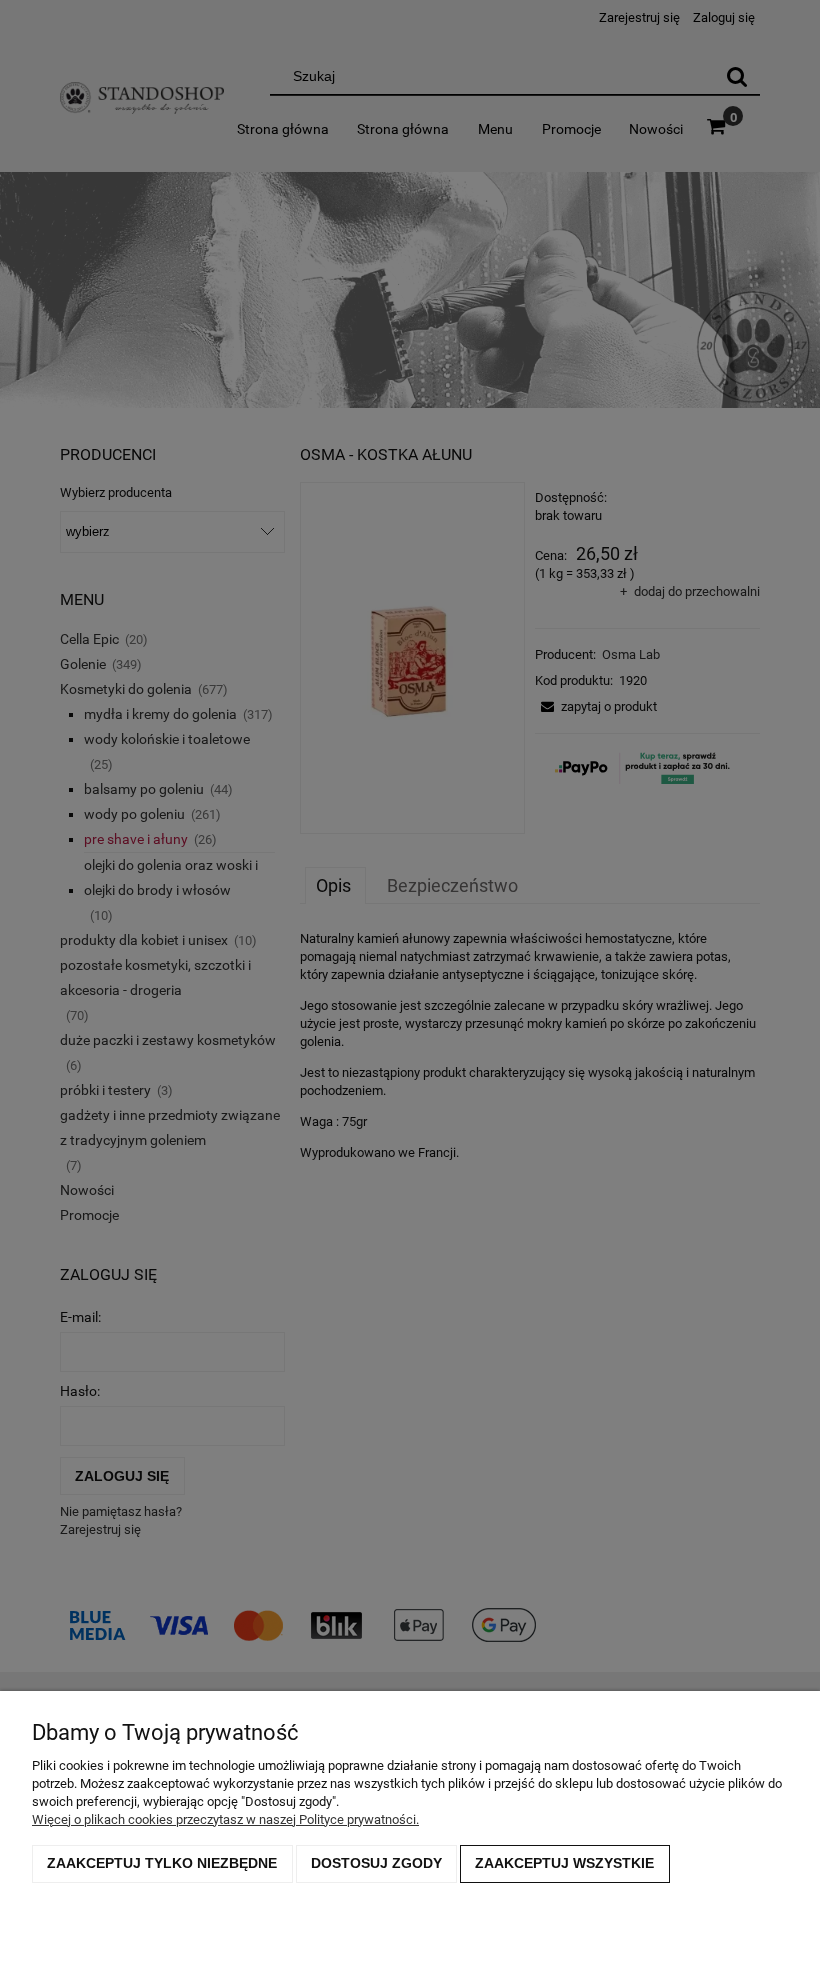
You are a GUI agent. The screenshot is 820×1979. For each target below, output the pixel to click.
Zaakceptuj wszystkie (564, 1863)
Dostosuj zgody (376, 1863)
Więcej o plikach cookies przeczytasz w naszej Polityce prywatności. (225, 1819)
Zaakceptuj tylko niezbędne (162, 1863)
